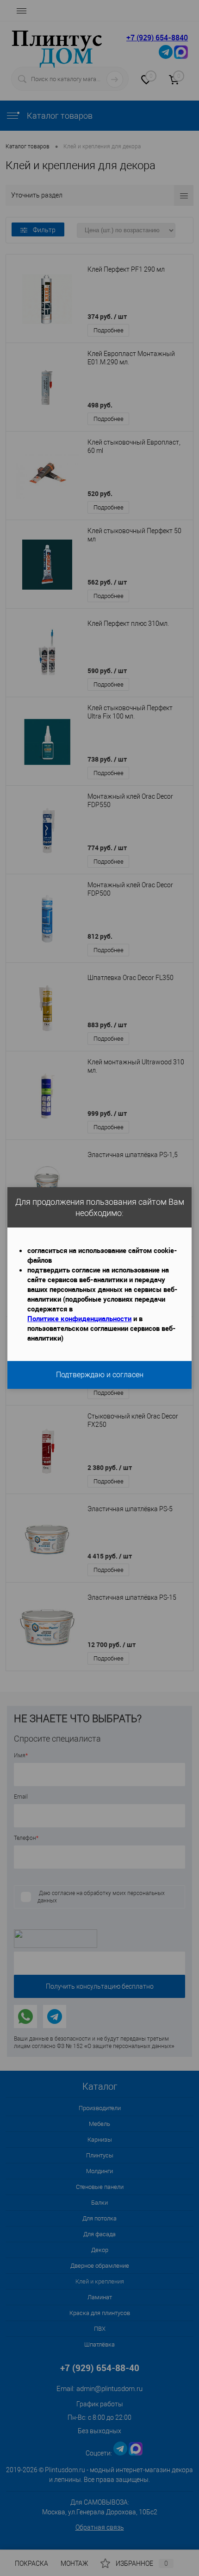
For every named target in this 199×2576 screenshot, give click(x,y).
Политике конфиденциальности (79, 1318)
